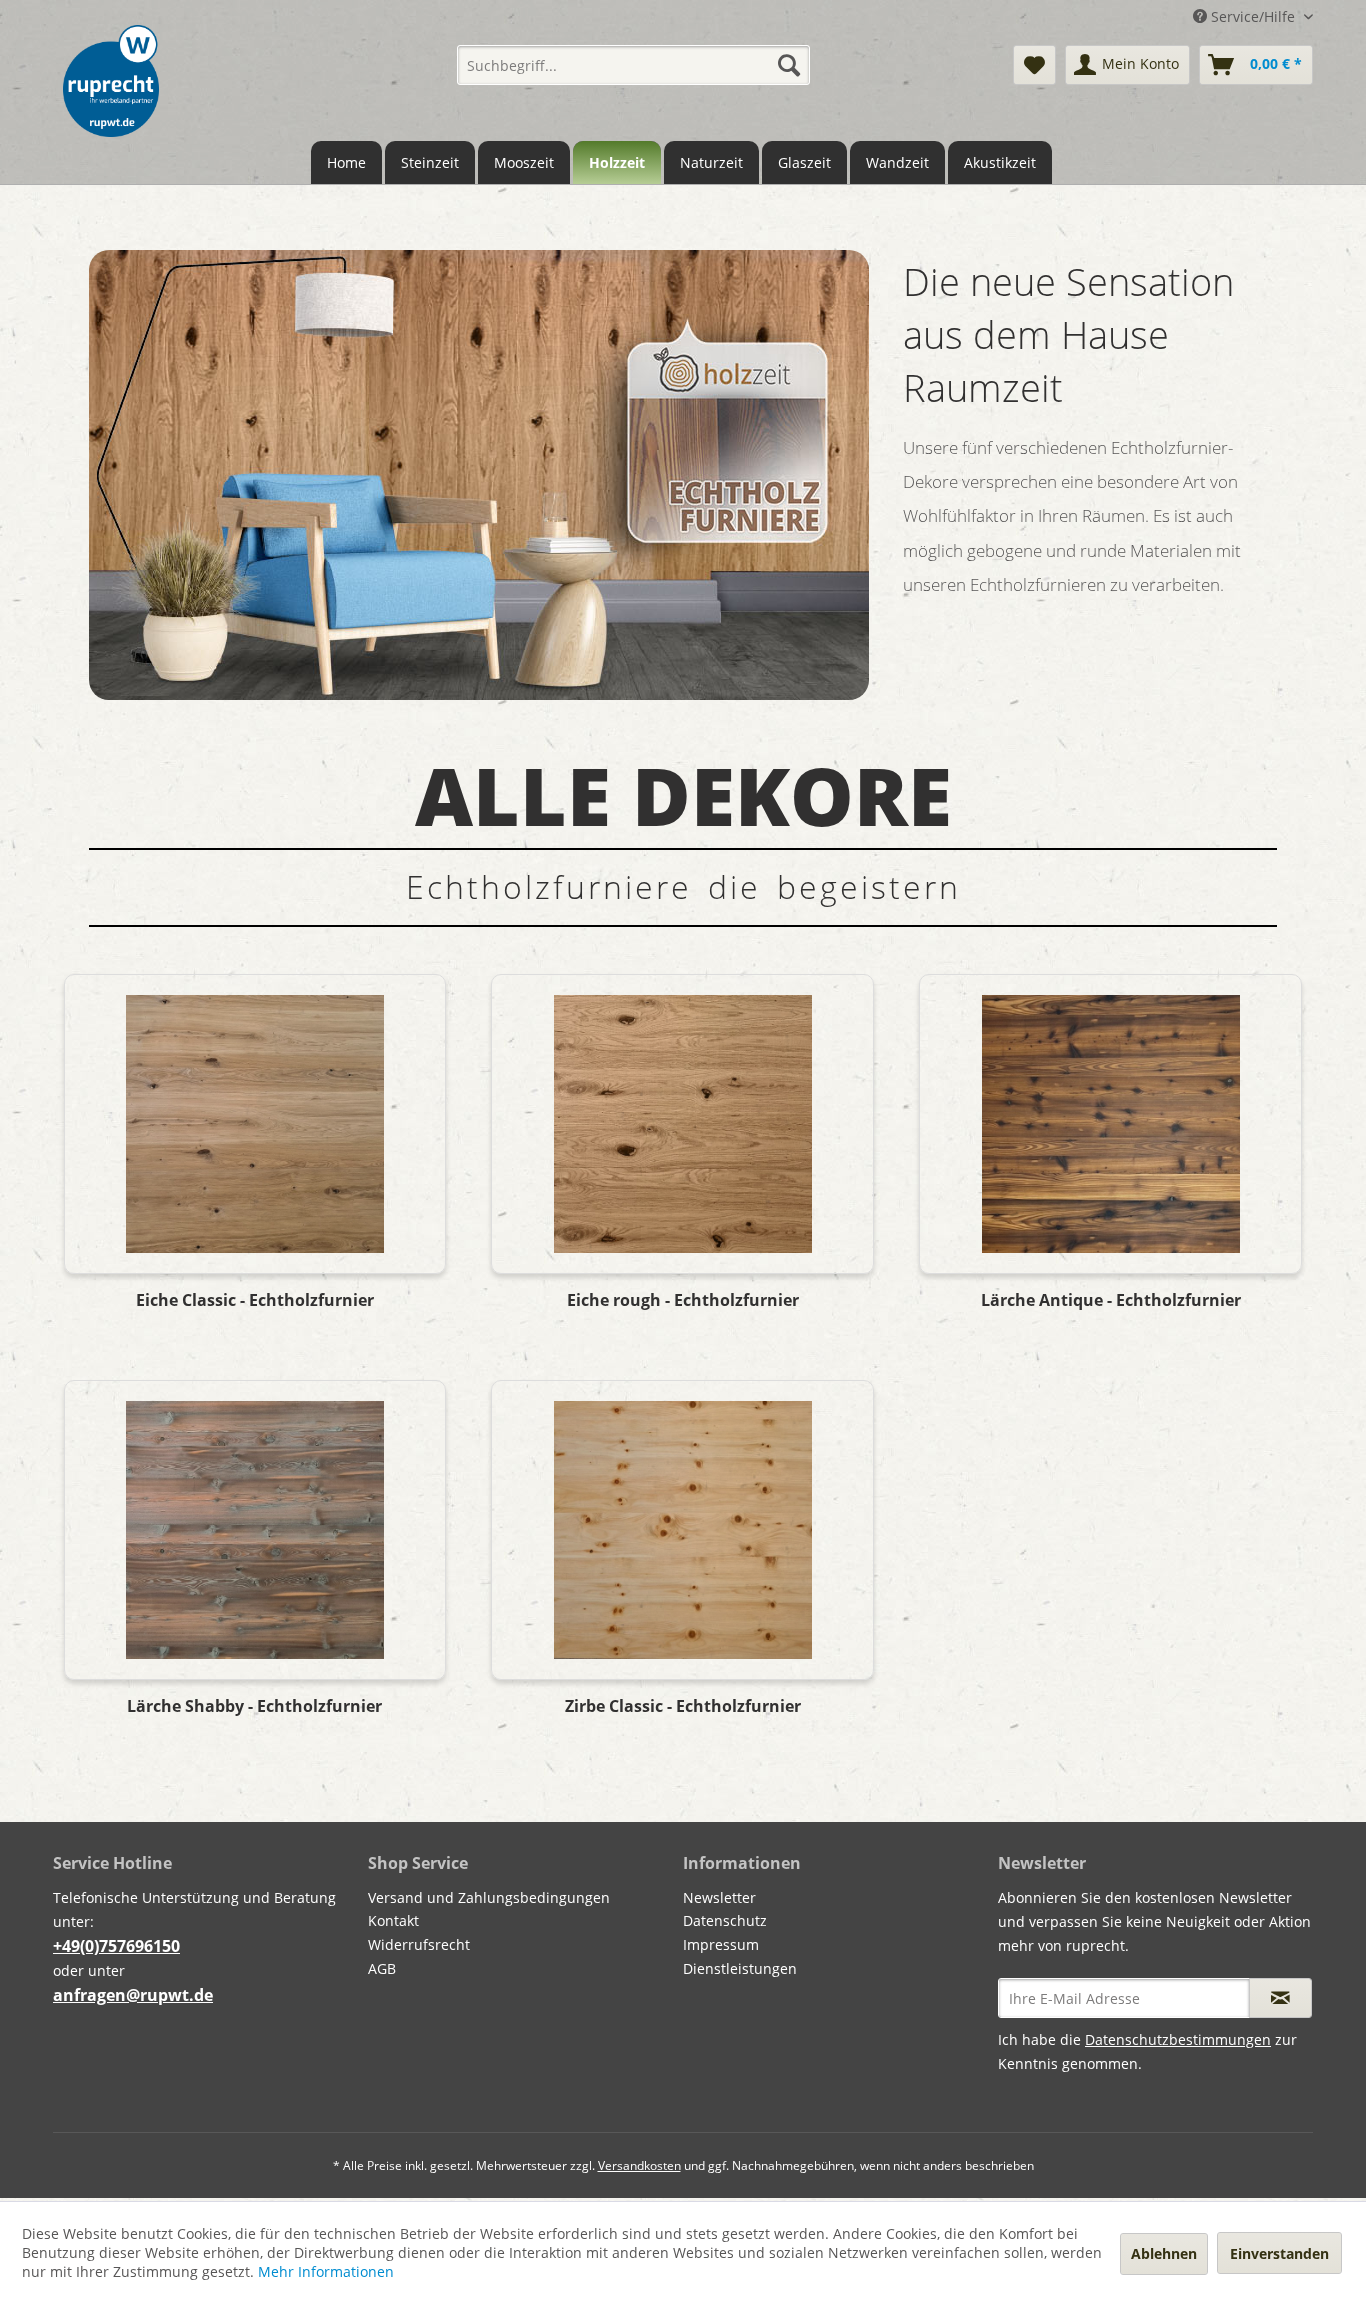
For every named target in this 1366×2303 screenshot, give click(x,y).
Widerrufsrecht (419, 1944)
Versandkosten (639, 2165)
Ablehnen (1164, 2253)
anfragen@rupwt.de (133, 1995)
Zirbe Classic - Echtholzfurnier (683, 1706)
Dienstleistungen (740, 1968)
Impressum (721, 1944)
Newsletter (719, 1897)
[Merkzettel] (1034, 65)
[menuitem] (633, 65)
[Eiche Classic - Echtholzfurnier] (255, 1124)
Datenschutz (725, 1920)
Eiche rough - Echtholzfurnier (683, 1300)
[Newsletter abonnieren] (1280, 1998)
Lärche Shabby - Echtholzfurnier (254, 1706)
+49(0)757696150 (116, 1946)
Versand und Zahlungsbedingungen (489, 1897)
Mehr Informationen (326, 2271)
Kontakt (393, 1920)
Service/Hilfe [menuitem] (1253, 16)
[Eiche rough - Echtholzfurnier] (682, 1124)
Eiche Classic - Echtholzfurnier (255, 1300)
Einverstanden (1279, 2253)
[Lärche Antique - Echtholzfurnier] (1110, 1124)
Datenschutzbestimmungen (1178, 2039)
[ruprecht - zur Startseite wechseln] (111, 81)
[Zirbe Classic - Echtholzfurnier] (682, 1530)
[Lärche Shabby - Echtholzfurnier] (255, 1530)
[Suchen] (789, 65)
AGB (382, 1968)
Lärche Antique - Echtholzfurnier (1111, 1300)
